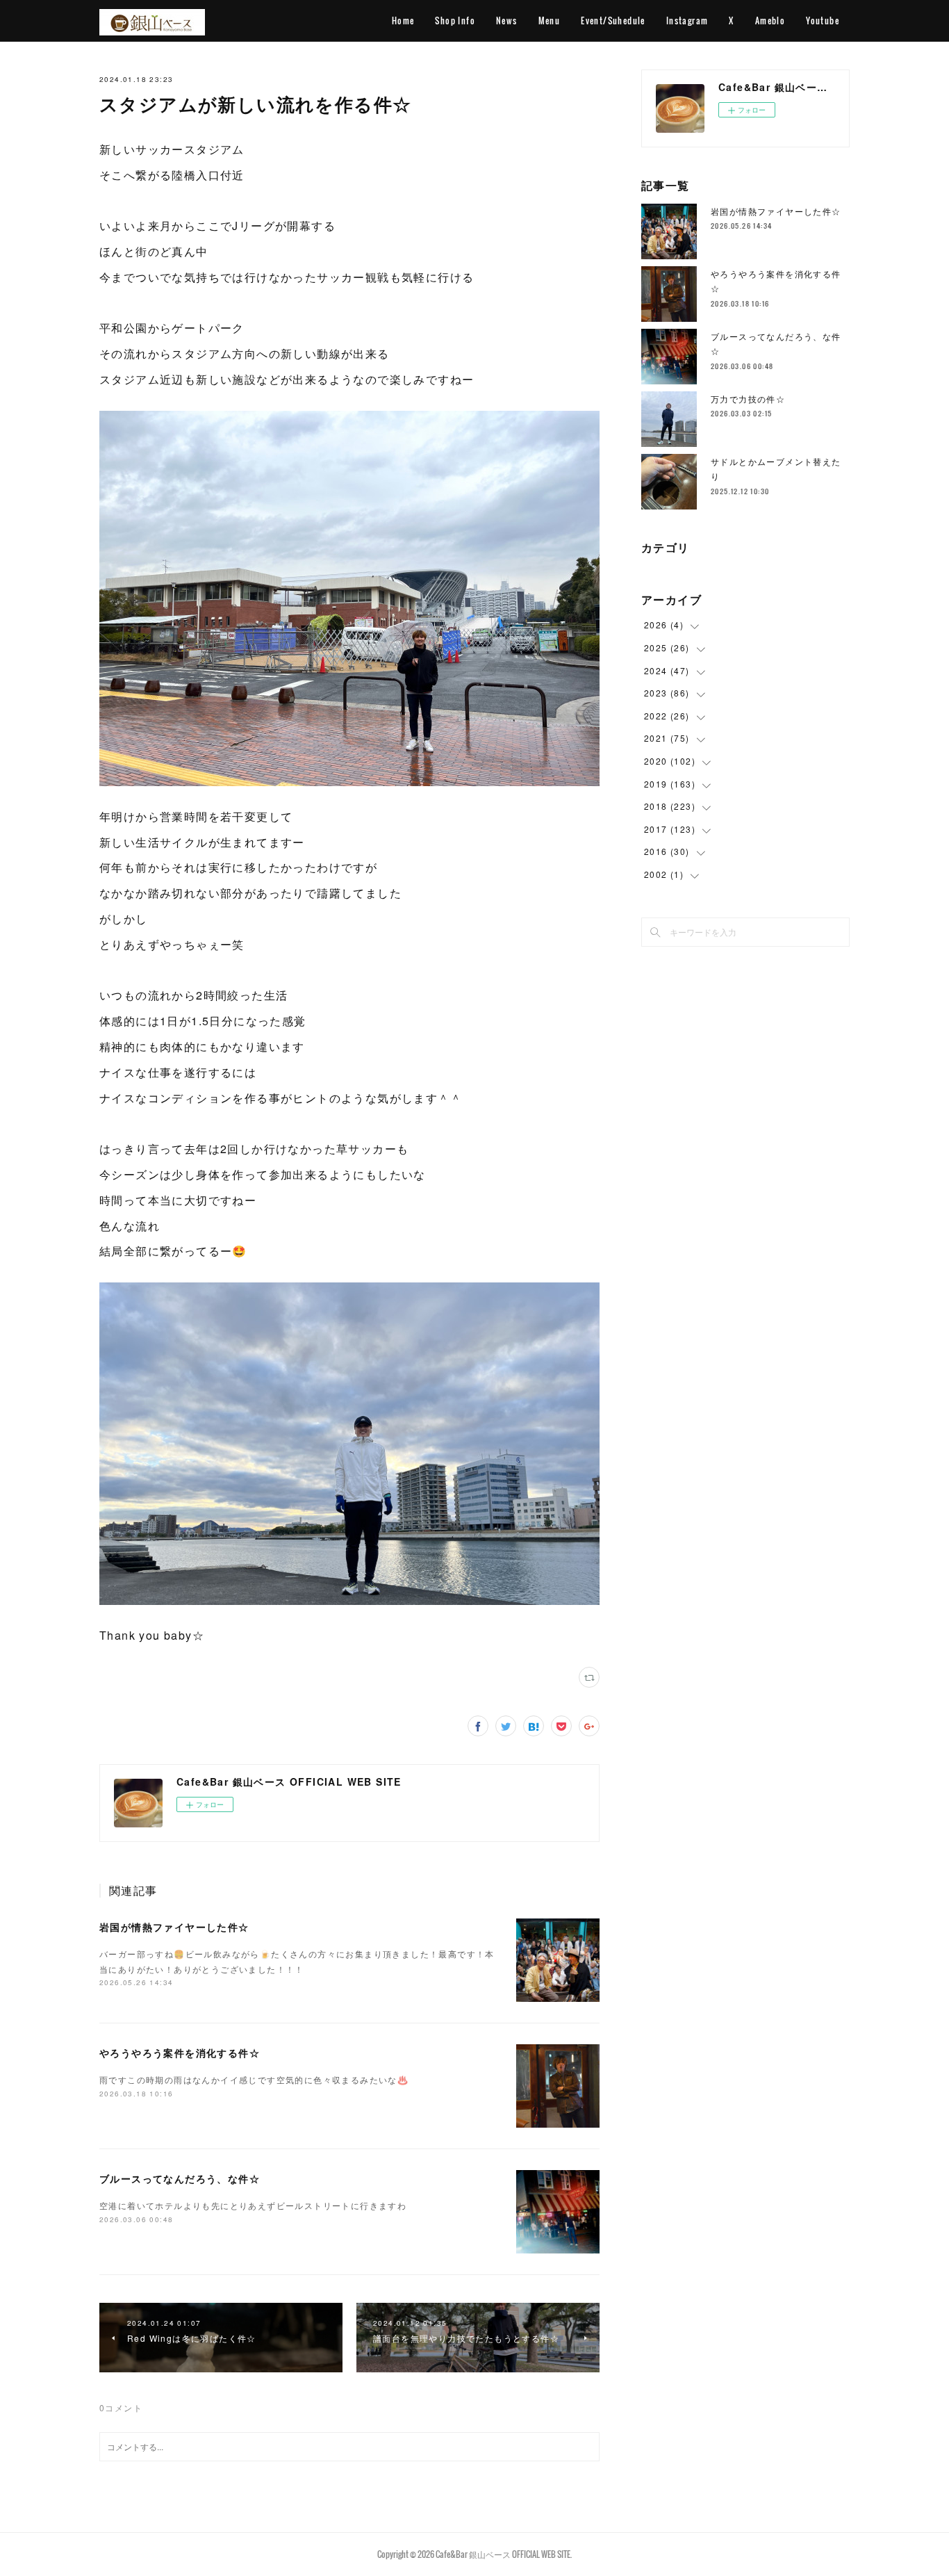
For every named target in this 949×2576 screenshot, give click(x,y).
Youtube (823, 21)
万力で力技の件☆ (748, 399)
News (507, 21)
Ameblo (770, 21)
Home (403, 21)
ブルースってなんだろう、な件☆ (180, 2178)
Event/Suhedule (613, 21)
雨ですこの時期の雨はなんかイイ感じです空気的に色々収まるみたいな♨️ (254, 2079)
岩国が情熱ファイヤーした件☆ (174, 1927)
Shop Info (455, 21)
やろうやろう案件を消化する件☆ (180, 2053)
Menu (550, 21)
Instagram (687, 21)
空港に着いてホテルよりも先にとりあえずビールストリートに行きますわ (253, 2205)
